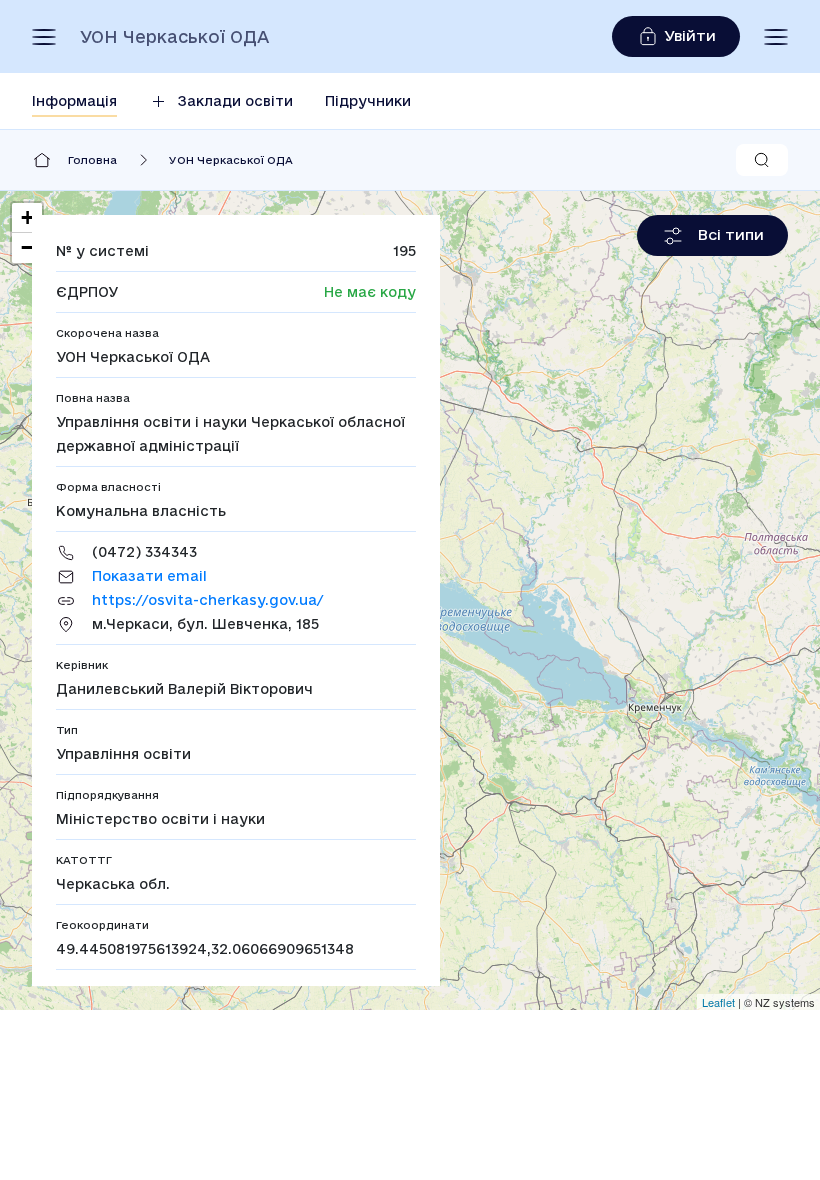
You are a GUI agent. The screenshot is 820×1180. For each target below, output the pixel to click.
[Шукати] (762, 160)
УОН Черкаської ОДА (174, 37)
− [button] (27, 247)
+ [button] (27, 217)
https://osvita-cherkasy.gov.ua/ (207, 600)
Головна (92, 160)
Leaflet (718, 1002)
